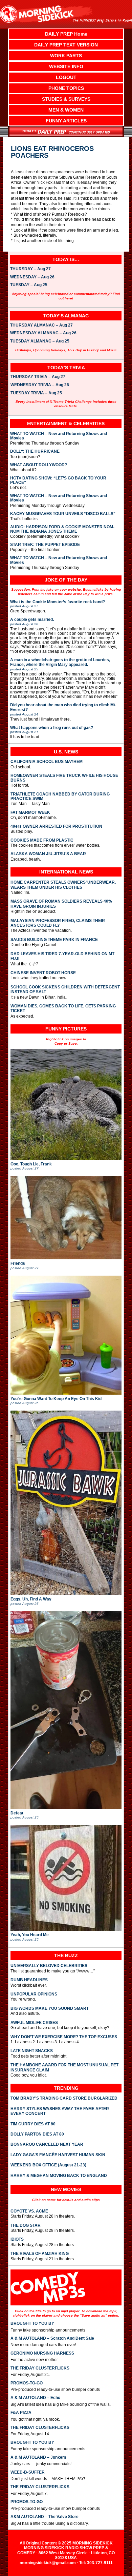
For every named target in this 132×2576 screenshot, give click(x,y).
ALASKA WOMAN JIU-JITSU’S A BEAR (48, 854)
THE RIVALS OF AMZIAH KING (40, 2254)
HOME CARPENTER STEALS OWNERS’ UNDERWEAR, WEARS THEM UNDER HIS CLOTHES (63, 885)
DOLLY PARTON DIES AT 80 (37, 2134)
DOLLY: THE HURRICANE (35, 451)
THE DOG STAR (26, 2225)
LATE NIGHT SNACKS (32, 2051)
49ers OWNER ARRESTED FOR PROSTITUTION (56, 827)
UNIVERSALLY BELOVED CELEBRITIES (49, 1966)
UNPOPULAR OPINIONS (34, 1994)
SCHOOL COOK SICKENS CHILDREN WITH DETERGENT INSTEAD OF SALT (65, 989)
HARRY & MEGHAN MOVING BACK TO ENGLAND (59, 2176)
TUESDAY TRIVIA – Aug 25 (36, 393)
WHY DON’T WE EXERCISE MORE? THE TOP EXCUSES (64, 2037)
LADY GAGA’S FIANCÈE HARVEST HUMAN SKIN (58, 2155)
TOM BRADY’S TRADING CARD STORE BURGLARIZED (64, 2098)
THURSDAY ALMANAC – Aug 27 (41, 326)
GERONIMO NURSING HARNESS (42, 2353)
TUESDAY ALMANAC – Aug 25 (40, 341)
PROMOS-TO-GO (27, 2383)
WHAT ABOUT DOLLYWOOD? (39, 465)
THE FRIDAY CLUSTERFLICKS (40, 2368)
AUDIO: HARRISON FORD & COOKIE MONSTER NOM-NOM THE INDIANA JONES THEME (62, 529)
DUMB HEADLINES (29, 1980)
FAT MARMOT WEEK (30, 813)
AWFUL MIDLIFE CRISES (34, 2023)
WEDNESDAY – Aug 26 (32, 277)
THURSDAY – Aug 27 (30, 269)
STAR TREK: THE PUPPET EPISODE (45, 545)
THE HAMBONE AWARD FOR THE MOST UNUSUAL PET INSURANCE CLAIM (64, 2067)
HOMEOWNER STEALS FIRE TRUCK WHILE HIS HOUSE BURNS (64, 778)
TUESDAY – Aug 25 (29, 285)
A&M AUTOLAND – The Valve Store (45, 2517)
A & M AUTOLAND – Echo (35, 2398)
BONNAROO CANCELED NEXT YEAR (47, 2144)
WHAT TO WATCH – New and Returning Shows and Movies (59, 436)
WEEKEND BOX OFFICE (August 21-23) (48, 2165)
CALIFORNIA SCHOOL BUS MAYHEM (47, 762)
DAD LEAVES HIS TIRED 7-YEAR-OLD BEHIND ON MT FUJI (62, 956)
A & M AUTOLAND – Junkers (38, 2457)
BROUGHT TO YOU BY (32, 2323)
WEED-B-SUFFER (28, 2472)
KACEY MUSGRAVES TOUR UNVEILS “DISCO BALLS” (63, 514)
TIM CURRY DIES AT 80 (33, 2124)
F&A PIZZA (21, 2413)
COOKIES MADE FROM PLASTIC (42, 840)
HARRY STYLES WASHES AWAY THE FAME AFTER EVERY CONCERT (60, 2111)
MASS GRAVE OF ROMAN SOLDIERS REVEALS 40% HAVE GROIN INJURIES (61, 904)
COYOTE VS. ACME (29, 2211)
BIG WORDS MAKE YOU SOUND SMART (50, 2008)
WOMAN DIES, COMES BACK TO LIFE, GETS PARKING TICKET (63, 1008)
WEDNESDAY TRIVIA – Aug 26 (40, 385)
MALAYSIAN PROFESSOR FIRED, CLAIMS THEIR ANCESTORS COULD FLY (58, 923)
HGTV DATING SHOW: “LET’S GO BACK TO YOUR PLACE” (58, 480)
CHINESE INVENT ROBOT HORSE (43, 973)
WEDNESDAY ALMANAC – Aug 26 (43, 333)
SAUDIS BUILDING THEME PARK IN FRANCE (54, 940)
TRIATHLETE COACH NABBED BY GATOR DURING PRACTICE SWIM (60, 797)
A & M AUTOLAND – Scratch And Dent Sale (52, 2338)
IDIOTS (17, 2239)
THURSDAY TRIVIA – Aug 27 (38, 377)
